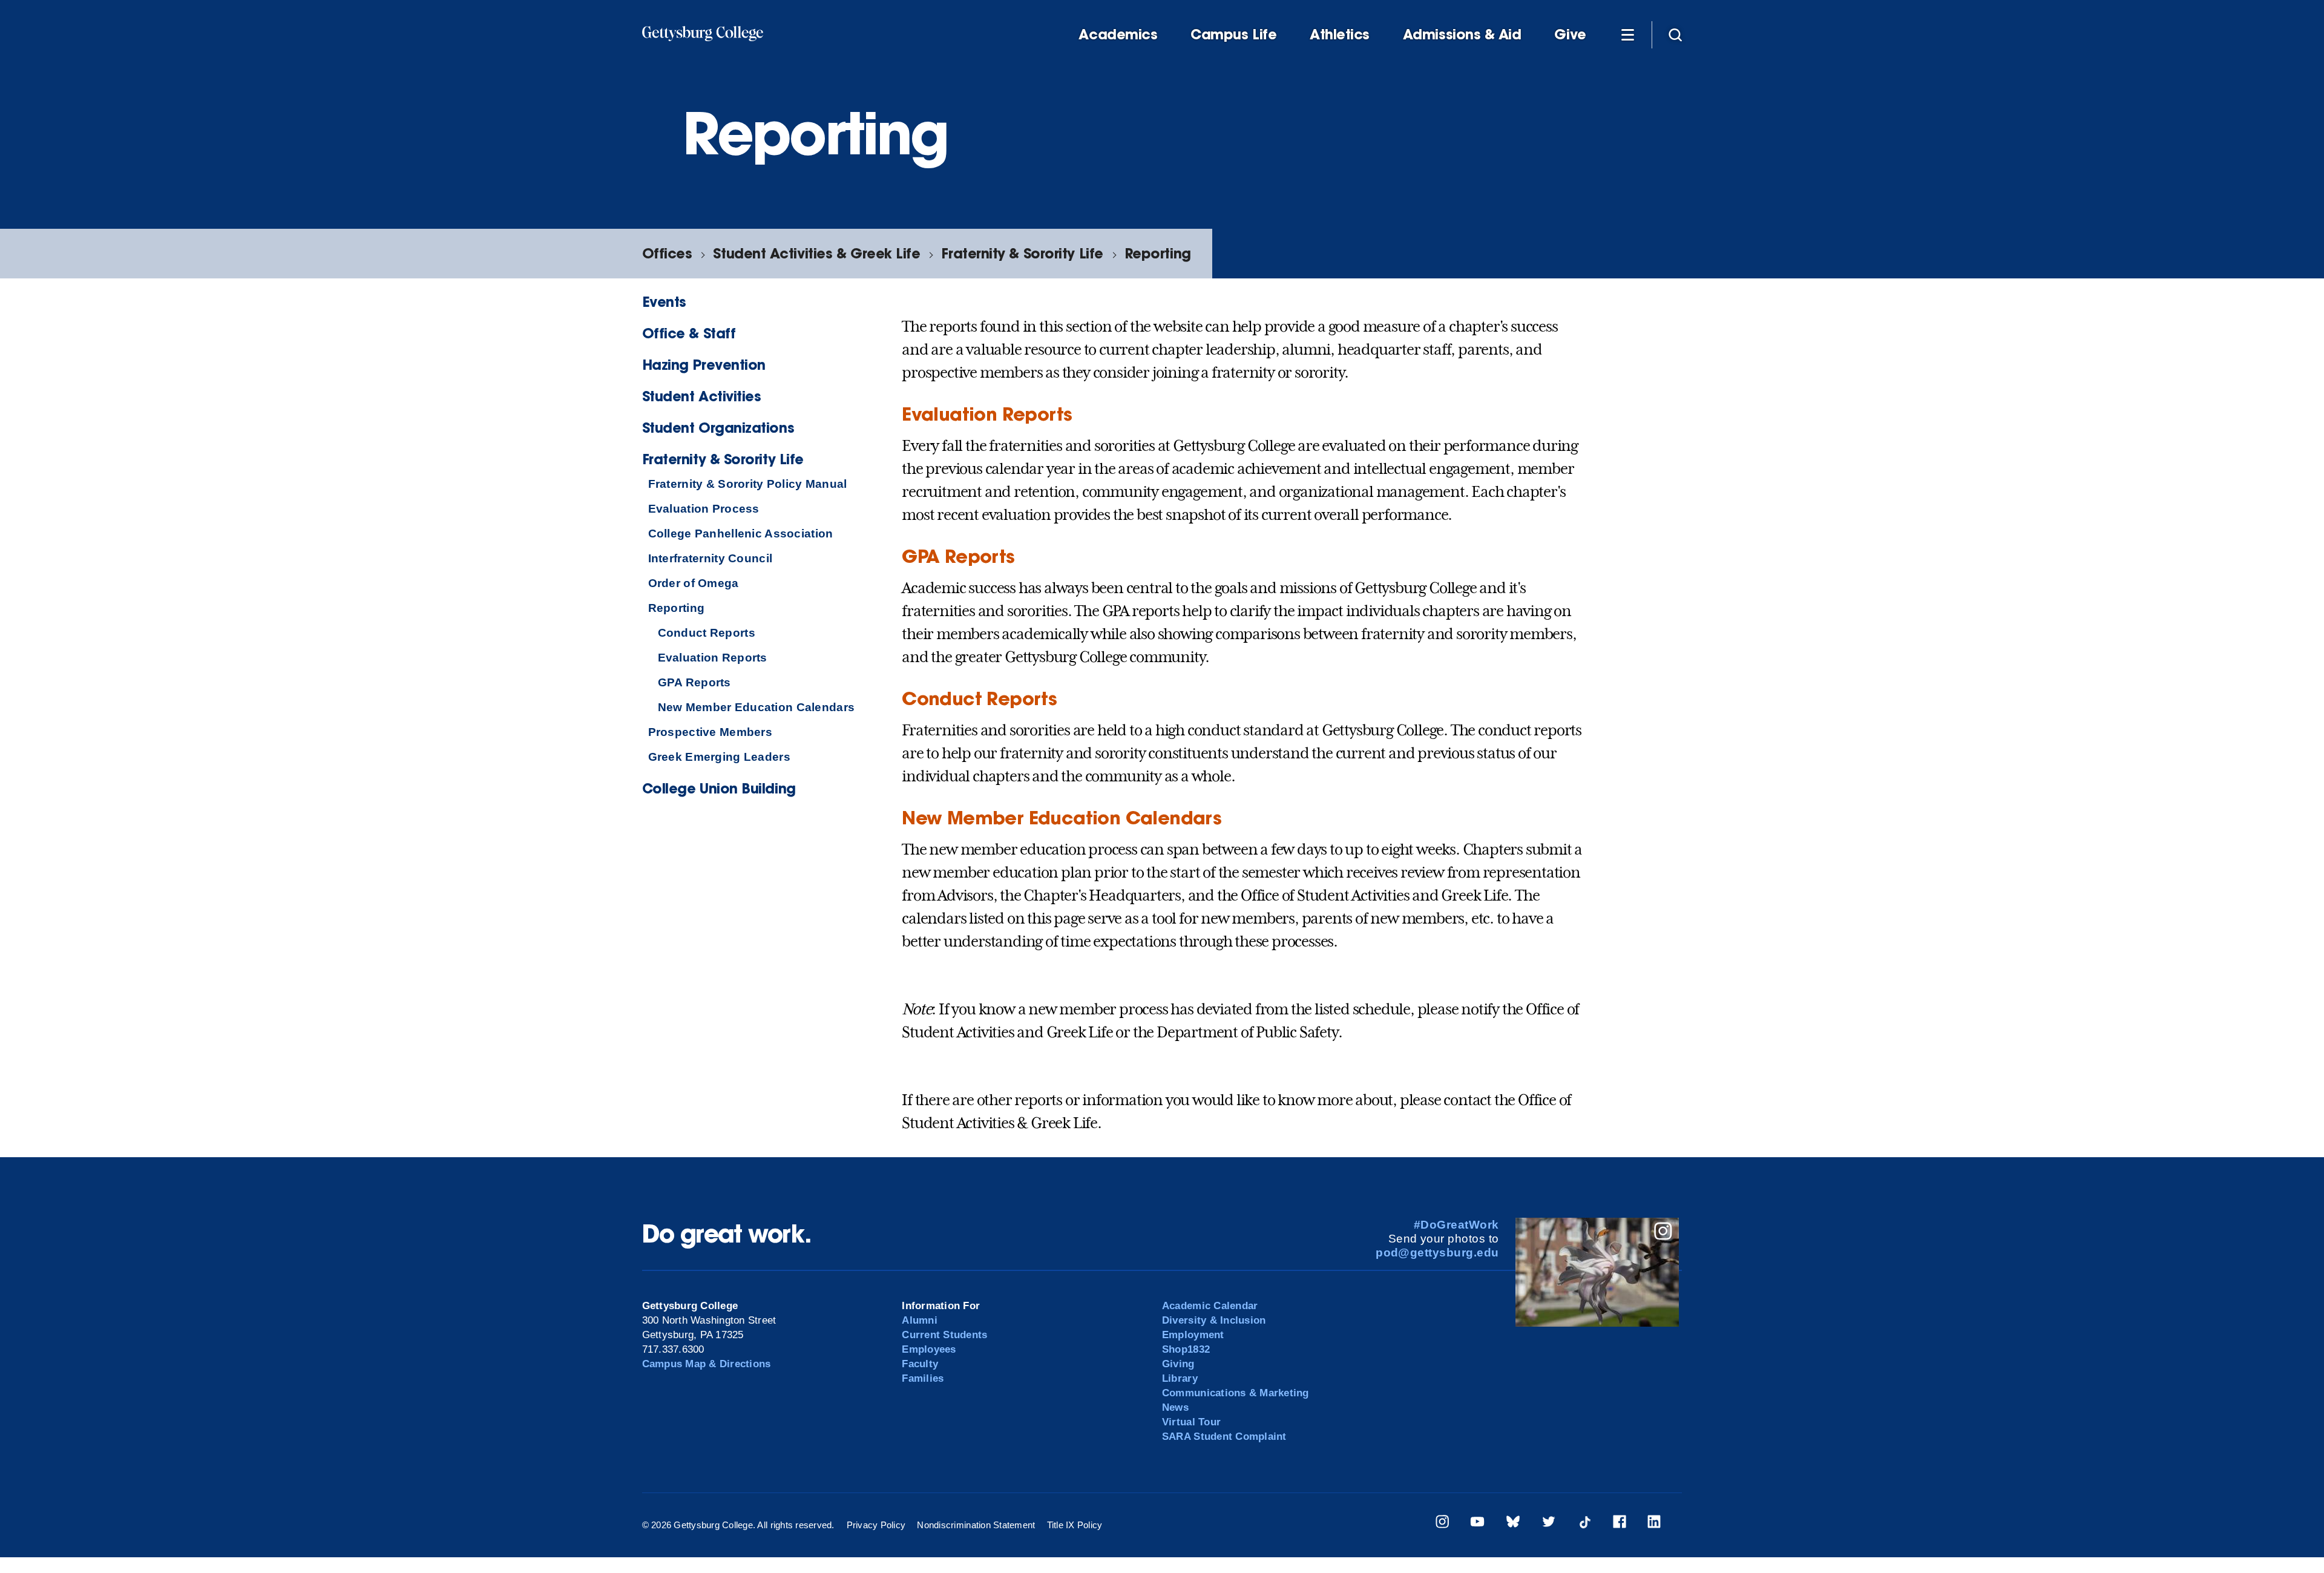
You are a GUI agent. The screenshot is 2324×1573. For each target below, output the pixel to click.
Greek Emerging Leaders (719, 757)
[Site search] (1675, 34)
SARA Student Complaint (1224, 1437)
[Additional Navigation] (1628, 34)
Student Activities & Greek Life (816, 253)
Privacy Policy (876, 1525)
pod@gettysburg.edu (1437, 1253)
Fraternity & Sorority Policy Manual (748, 484)
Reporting (1158, 253)
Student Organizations (718, 428)
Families (923, 1378)
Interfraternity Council (711, 558)
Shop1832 (1186, 1349)
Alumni (920, 1320)
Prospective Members (710, 732)
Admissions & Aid (1462, 34)
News (1175, 1407)
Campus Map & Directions (707, 1364)
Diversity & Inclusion (1214, 1320)
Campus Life (1233, 34)
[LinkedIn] (1654, 1524)
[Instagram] (1442, 1524)
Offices (667, 253)
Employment (1193, 1335)
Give (1570, 34)
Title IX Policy (1075, 1525)
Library (1180, 1378)
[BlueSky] (1513, 1524)
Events (664, 302)
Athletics (1340, 34)
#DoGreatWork (1456, 1225)
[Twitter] (1549, 1524)
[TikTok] (1584, 1524)
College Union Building (719, 788)
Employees (929, 1349)
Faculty (920, 1364)
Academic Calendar (1210, 1306)
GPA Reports (694, 682)
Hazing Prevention (704, 365)
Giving (1178, 1364)
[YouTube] (1477, 1524)
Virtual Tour (1191, 1422)
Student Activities (702, 396)
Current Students (944, 1335)
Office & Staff (689, 333)
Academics (1118, 34)
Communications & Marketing (1236, 1393)
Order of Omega (694, 583)
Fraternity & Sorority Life (1022, 253)
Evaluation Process (704, 509)
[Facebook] (1620, 1524)
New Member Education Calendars (756, 707)
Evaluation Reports (713, 658)
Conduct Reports (707, 633)
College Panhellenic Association (741, 534)
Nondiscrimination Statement (976, 1525)
